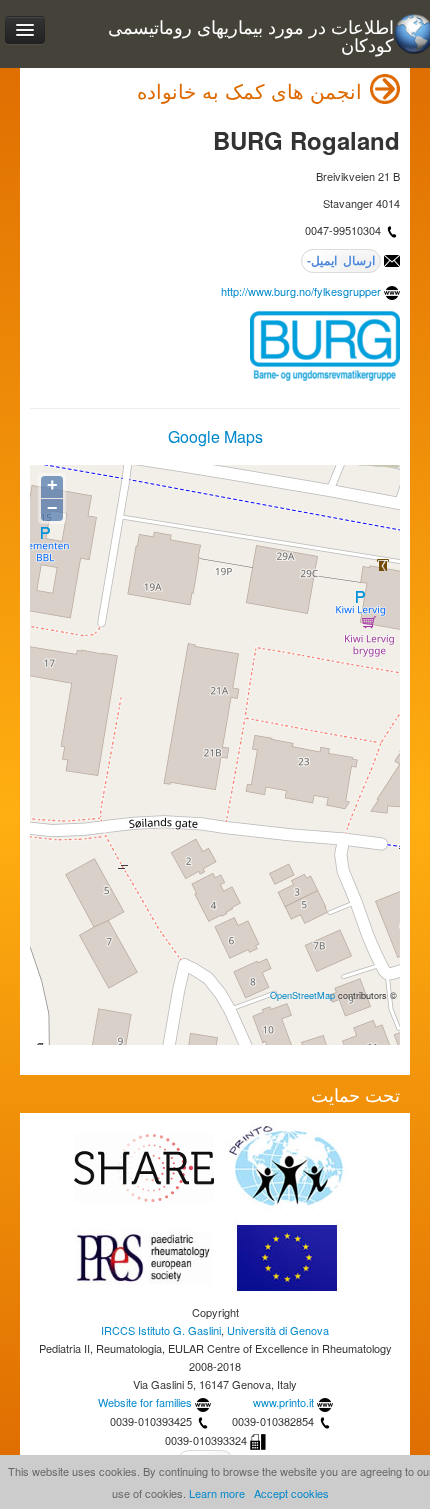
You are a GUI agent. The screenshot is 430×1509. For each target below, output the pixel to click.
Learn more (217, 1493)
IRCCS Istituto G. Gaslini (161, 1330)
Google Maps (215, 436)
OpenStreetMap (302, 995)
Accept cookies (291, 1493)
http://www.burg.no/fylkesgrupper (301, 291)
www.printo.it (283, 1402)
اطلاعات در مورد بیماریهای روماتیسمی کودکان (251, 35)
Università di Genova (278, 1330)
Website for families (145, 1402)
